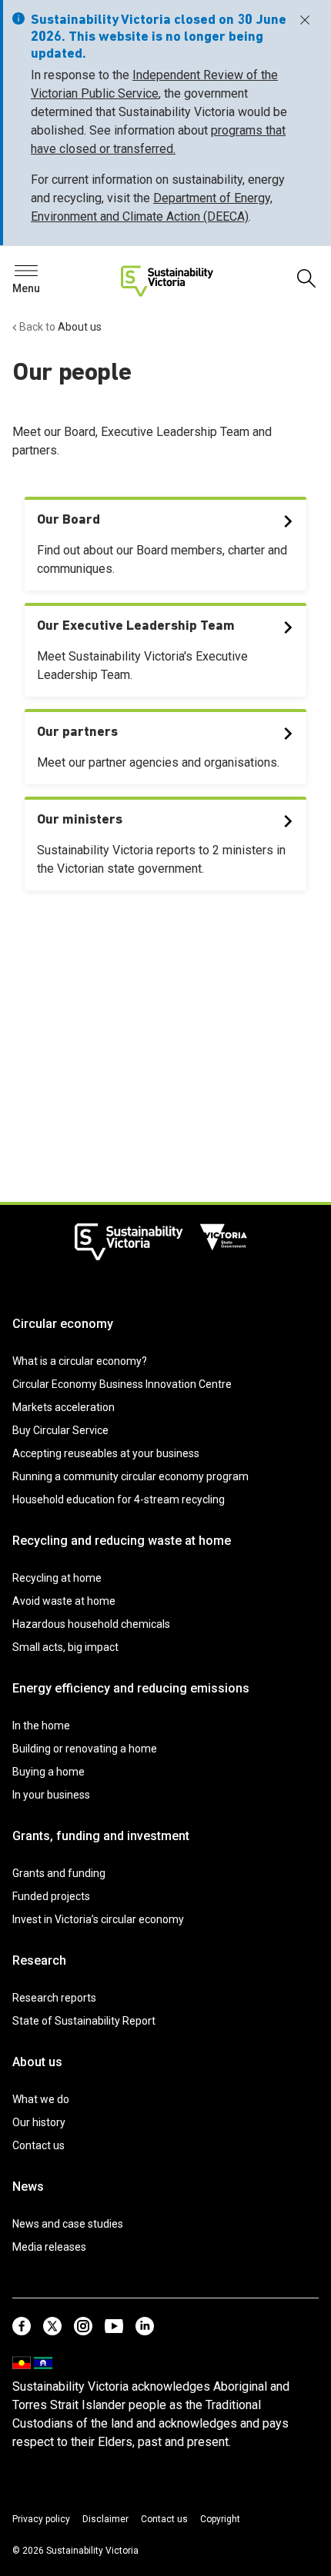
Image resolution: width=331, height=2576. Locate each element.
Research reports (54, 1998)
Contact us (38, 2145)
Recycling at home (57, 1578)
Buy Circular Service (60, 1430)
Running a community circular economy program (130, 1476)
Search (38, 275)
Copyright (220, 2519)
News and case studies (68, 2224)
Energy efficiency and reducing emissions (131, 1688)
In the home (41, 1726)
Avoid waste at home (64, 1601)
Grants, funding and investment (101, 1836)
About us (37, 2062)
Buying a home (48, 1772)
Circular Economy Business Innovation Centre (122, 1384)
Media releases (49, 2247)
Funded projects (51, 1896)
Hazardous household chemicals (91, 1624)
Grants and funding (59, 1873)
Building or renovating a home (85, 1749)
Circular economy (63, 1324)
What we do (41, 2099)
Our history (39, 2122)
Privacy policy (41, 2519)
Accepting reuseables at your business (106, 1453)
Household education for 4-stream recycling (119, 1499)
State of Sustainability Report (84, 2021)
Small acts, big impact (65, 1647)
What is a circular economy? (80, 1361)
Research (39, 1960)
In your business (51, 1795)
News (28, 2187)
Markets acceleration (64, 1407)
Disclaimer (105, 2519)
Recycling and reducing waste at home (122, 1541)
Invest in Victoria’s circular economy (98, 1919)
